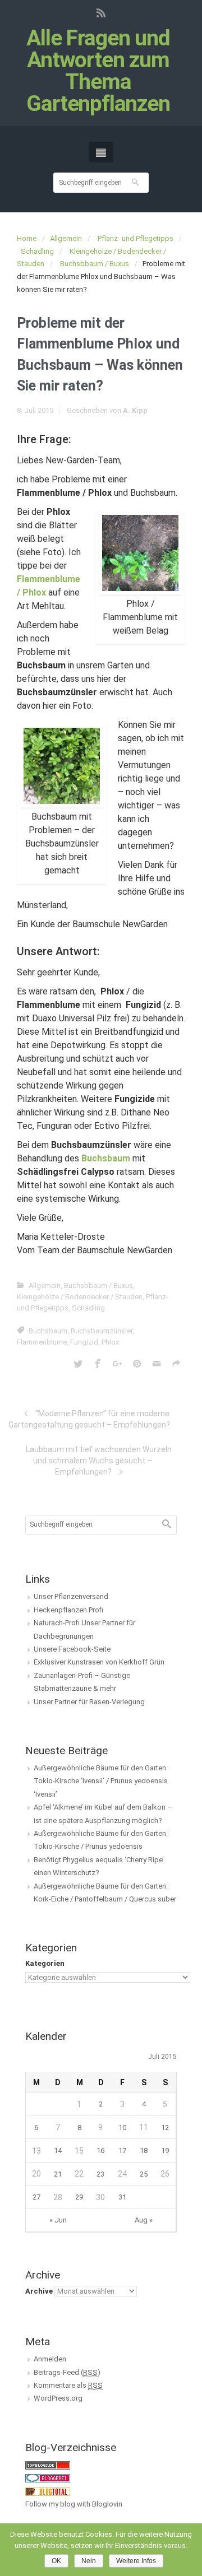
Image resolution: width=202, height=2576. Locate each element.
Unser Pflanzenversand (71, 1596)
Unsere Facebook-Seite (72, 1649)
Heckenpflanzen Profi (68, 1610)
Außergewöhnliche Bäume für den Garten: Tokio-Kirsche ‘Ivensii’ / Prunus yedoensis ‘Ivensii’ (101, 1781)
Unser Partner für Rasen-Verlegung (89, 1702)
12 (165, 2128)
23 (100, 2174)
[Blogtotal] (48, 2491)
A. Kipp (135, 410)
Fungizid (84, 1342)
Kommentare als (68, 2385)
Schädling (37, 251)
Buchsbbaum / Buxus (95, 264)
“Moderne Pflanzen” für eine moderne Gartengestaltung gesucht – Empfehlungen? (89, 1419)
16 (100, 2150)
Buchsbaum (48, 1331)
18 (144, 2150)
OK (56, 2561)
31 (122, 2197)
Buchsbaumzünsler (102, 1331)
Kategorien (45, 1963)
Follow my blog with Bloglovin (74, 2504)
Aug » (144, 2220)
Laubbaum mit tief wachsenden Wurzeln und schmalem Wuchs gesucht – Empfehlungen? (99, 1461)
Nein (89, 2561)
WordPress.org (58, 2398)
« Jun (58, 2220)
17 (122, 2150)
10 (122, 2128)
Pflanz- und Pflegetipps (136, 238)
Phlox (110, 1342)
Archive (39, 2291)
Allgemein (66, 238)
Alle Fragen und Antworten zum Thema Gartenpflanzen (98, 71)
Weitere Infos (136, 2561)
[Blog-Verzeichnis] (48, 2478)
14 (58, 2150)
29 (79, 2197)
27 (36, 2197)
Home (27, 238)
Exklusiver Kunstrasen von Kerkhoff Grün (99, 1662)
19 (165, 2150)
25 (144, 2174)
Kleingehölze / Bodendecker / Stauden (80, 1297)
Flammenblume (42, 1342)
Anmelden (50, 2359)
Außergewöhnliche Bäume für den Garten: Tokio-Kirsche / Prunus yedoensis (101, 1840)
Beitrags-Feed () (67, 2372)
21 (58, 2174)
